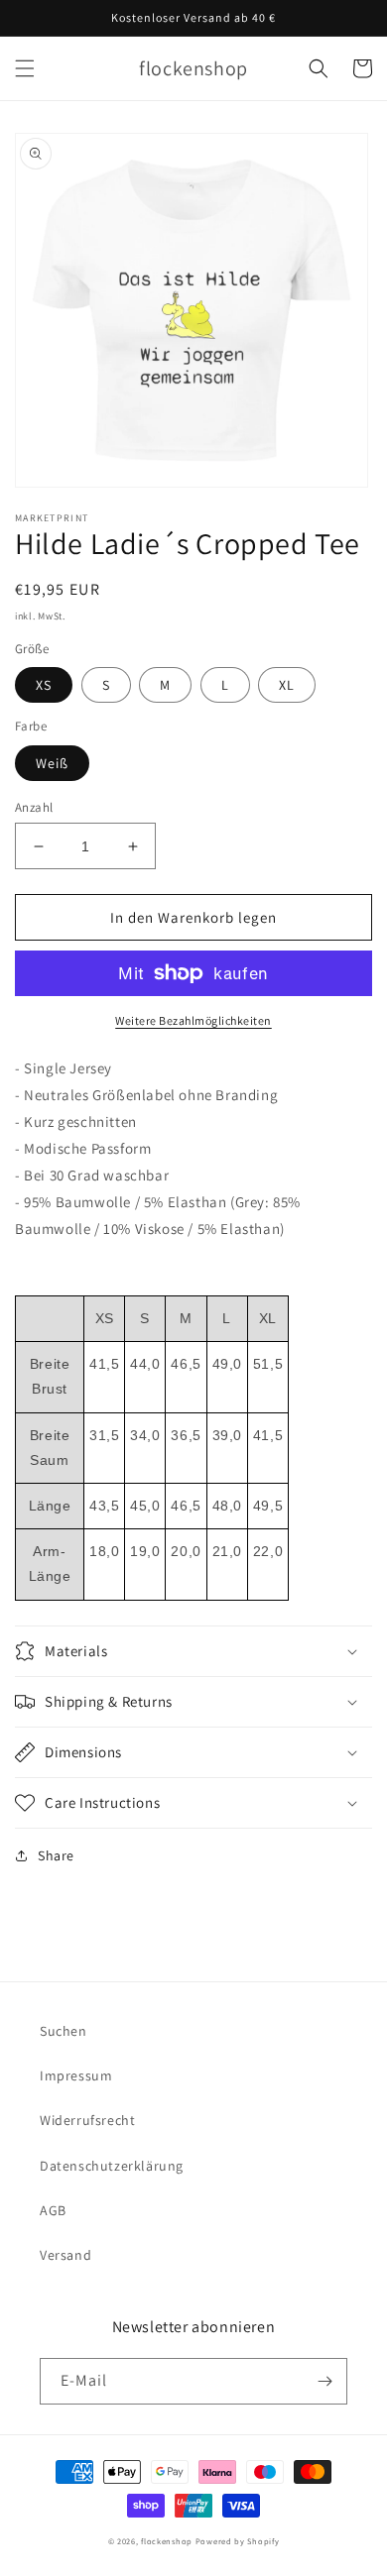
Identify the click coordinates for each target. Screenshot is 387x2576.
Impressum (76, 2075)
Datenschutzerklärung (112, 2166)
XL (287, 685)
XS (44, 685)
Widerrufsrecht (87, 2120)
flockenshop (167, 2541)
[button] (25, 68)
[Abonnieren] (324, 2381)
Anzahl (34, 807)
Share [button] (56, 1855)
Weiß (52, 763)
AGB (53, 2210)
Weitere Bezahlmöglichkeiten (193, 1020)
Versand (65, 2255)
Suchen (64, 2031)
